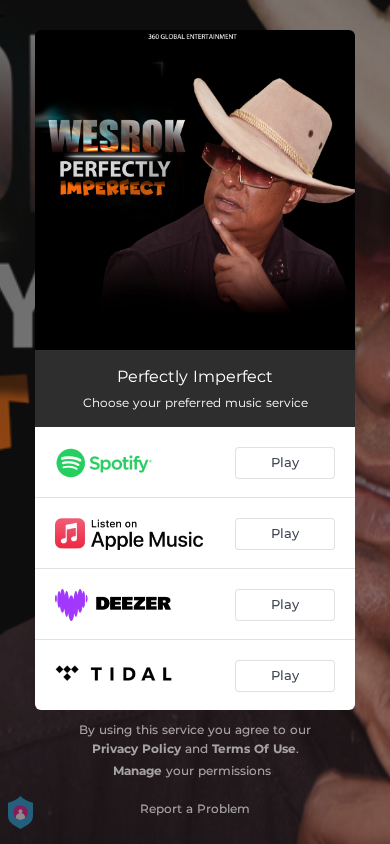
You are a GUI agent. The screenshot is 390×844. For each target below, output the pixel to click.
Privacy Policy (136, 748)
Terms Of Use (254, 748)
